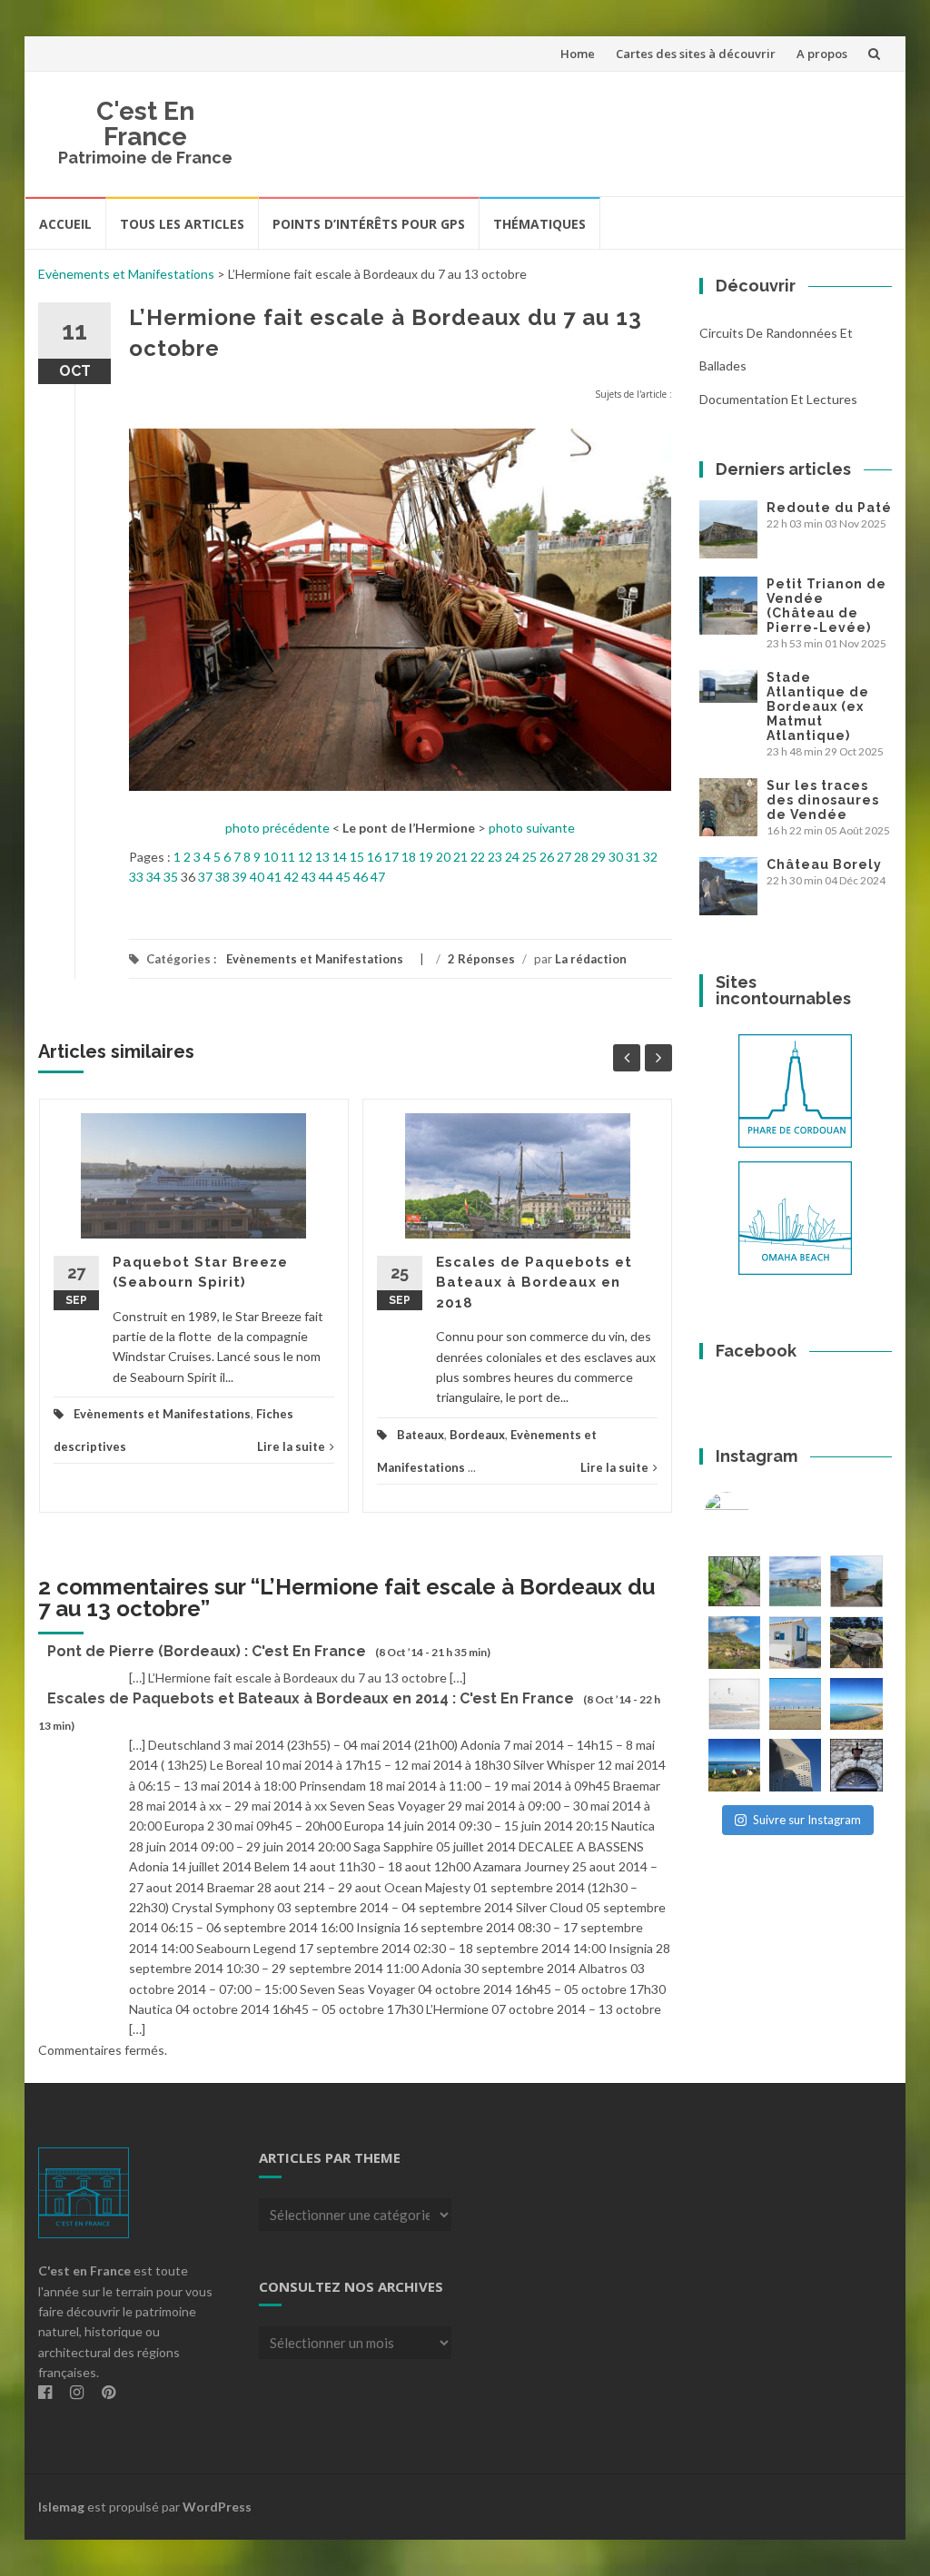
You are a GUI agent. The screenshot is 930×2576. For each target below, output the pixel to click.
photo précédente (277, 828)
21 (460, 857)
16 (374, 857)
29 (599, 857)
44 (326, 877)
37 (205, 877)
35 (171, 877)
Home (578, 54)
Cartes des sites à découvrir (696, 54)
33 (136, 877)
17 (391, 857)
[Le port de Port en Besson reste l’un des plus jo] (734, 1765)
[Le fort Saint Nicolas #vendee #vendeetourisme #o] (856, 1581)
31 (633, 857)
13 (322, 857)
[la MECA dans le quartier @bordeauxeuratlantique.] (795, 1765)
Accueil (65, 224)
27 (564, 857)
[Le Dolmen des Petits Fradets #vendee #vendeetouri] (856, 1642)
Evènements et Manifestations (126, 274)
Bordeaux (477, 1435)
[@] (754, 1515)
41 (274, 877)
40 (257, 877)
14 (340, 857)
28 (581, 857)
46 (361, 877)
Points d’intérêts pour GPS (369, 224)
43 (309, 877)
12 (305, 857)
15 (357, 857)
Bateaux (420, 1435)
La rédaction (591, 959)
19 (426, 857)
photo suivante (532, 828)
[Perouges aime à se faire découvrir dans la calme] (856, 1765)
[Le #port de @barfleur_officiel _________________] (795, 1581)
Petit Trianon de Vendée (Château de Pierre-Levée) (826, 606)
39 (240, 877)
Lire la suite (291, 1446)
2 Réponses (481, 959)
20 (443, 857)
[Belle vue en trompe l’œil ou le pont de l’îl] (795, 1704)
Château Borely (824, 864)
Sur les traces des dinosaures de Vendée (823, 800)
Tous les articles (182, 224)
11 (288, 857)
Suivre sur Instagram (807, 1820)
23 (495, 857)
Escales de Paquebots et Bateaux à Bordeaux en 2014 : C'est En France (311, 1698)
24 (512, 857)
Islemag (61, 2507)
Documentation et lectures (778, 399)
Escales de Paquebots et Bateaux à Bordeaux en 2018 (534, 1283)
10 (271, 857)
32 (650, 857)
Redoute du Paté (829, 508)
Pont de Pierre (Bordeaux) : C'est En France (207, 1651)
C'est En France (145, 124)
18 (409, 857)
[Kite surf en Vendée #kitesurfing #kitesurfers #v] (734, 1704)
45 (343, 877)
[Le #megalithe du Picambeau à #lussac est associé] (734, 1581)
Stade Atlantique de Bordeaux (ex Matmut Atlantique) (818, 706)
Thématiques (539, 224)
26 (547, 857)
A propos (822, 54)
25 (529, 857)
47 (378, 877)
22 (478, 857)
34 (153, 877)
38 (223, 877)
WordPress (217, 2507)
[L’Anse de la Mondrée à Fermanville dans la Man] (856, 1704)
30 (616, 857)
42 (292, 877)
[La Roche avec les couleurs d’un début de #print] (734, 1642)
